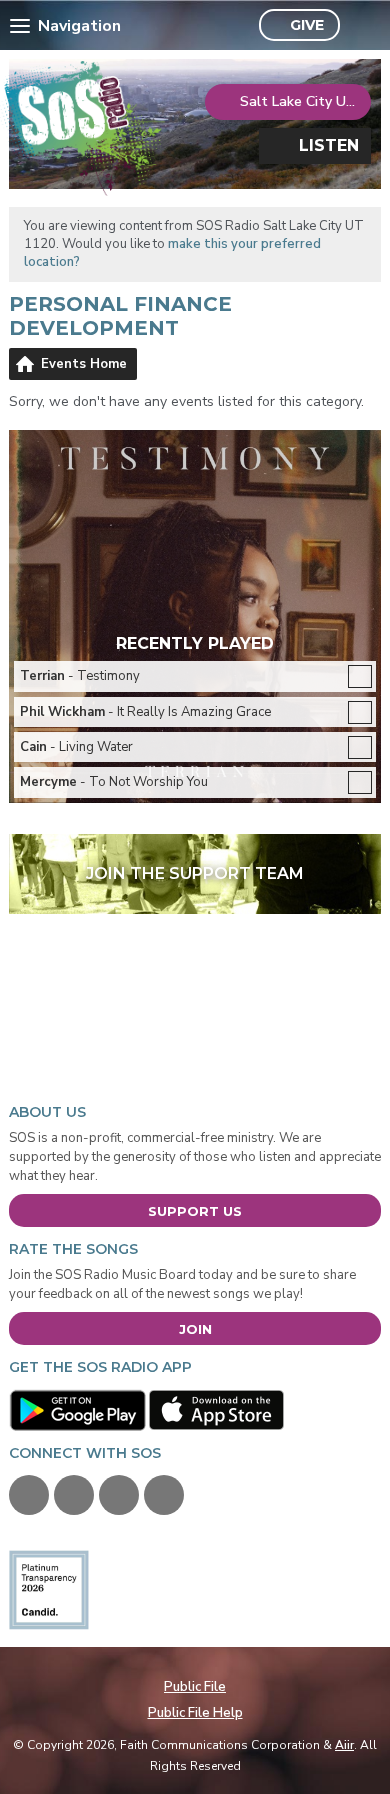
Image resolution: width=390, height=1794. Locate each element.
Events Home (84, 364)
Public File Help (195, 1713)
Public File (195, 1687)
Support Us (195, 1211)
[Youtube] (119, 1495)
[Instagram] (164, 1495)
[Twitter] (74, 1495)
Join (195, 1329)
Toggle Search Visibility (360, 26)
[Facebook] (29, 1495)
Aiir (344, 1745)
